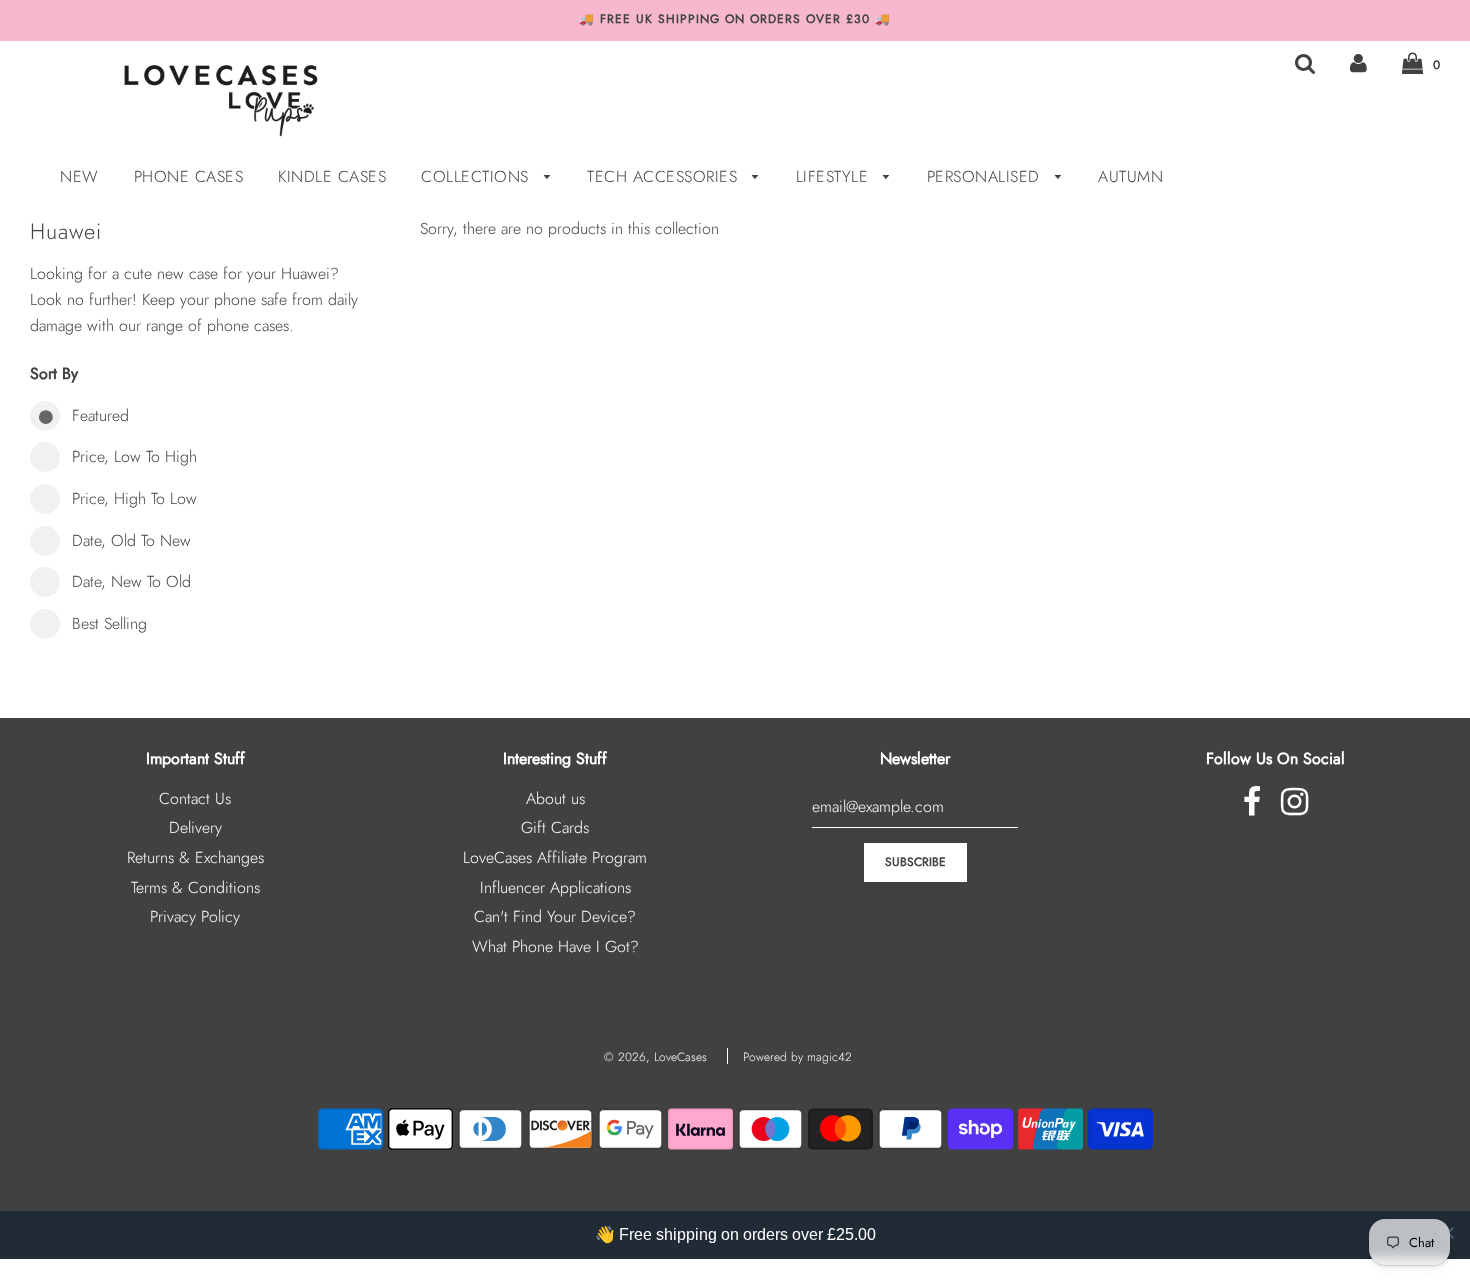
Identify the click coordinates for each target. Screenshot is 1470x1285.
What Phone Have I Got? (555, 946)
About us (555, 798)
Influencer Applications (555, 887)
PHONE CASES (189, 176)
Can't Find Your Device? (555, 916)
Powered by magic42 (797, 1057)
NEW (79, 176)
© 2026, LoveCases (655, 1057)
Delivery (195, 827)
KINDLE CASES (332, 176)
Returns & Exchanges (195, 857)
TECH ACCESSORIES (665, 176)
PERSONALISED (986, 176)
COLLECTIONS (477, 176)
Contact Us (195, 798)
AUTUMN (1130, 176)
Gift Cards (555, 827)
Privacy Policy (195, 916)
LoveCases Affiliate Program (555, 857)
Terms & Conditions (195, 887)
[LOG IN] (1358, 63)
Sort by (54, 373)
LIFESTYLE (835, 176)
